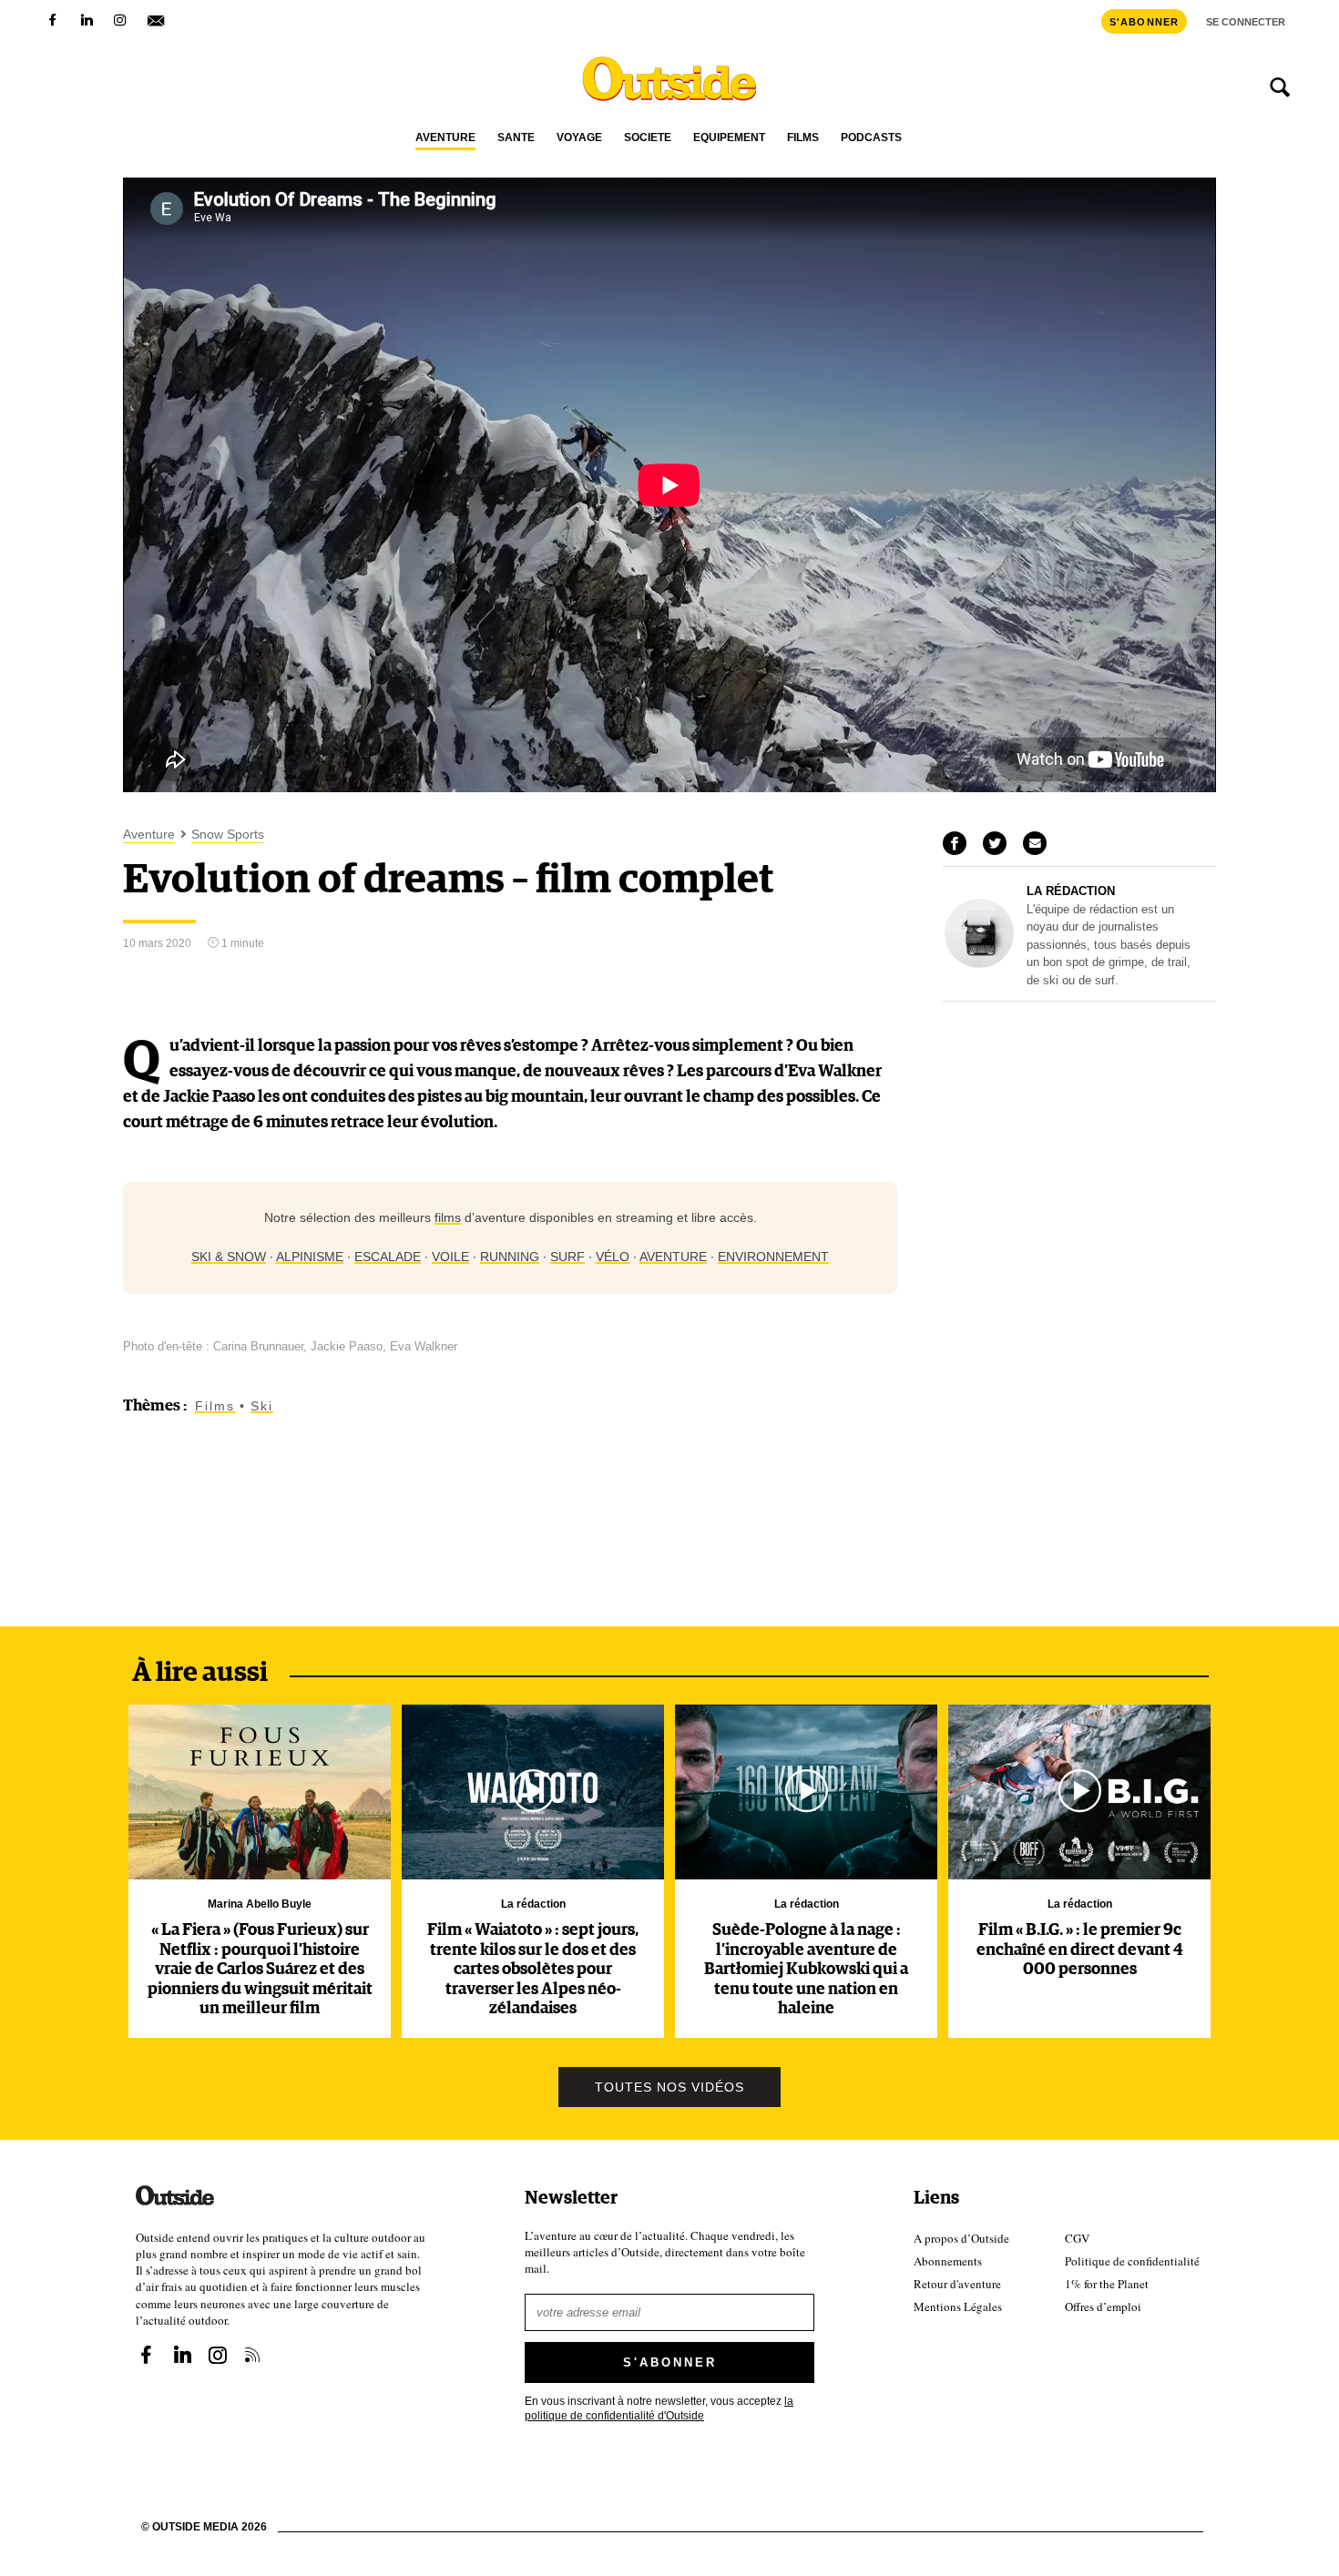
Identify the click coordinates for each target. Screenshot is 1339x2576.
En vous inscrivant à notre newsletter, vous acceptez (659, 2408)
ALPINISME (310, 1257)
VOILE (450, 1257)
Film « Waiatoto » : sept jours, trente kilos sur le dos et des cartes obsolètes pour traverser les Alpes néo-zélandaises (533, 1970)
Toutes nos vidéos (669, 2087)
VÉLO (613, 1257)
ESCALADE (388, 1257)
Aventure (445, 138)
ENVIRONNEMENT (773, 1257)
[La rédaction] (979, 963)
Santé (516, 138)
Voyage (579, 138)
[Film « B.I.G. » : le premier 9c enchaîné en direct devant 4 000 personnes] (1079, 1792)
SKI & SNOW (229, 1257)
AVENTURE (673, 1257)
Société (648, 138)
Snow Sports (228, 835)
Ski (262, 1406)
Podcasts (871, 138)
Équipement (729, 138)
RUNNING (510, 1257)
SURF (567, 1257)
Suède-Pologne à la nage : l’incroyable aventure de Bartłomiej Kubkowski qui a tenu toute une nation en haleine (806, 1970)
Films (803, 138)
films (448, 1217)
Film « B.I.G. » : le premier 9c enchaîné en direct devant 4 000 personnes (1080, 1950)
